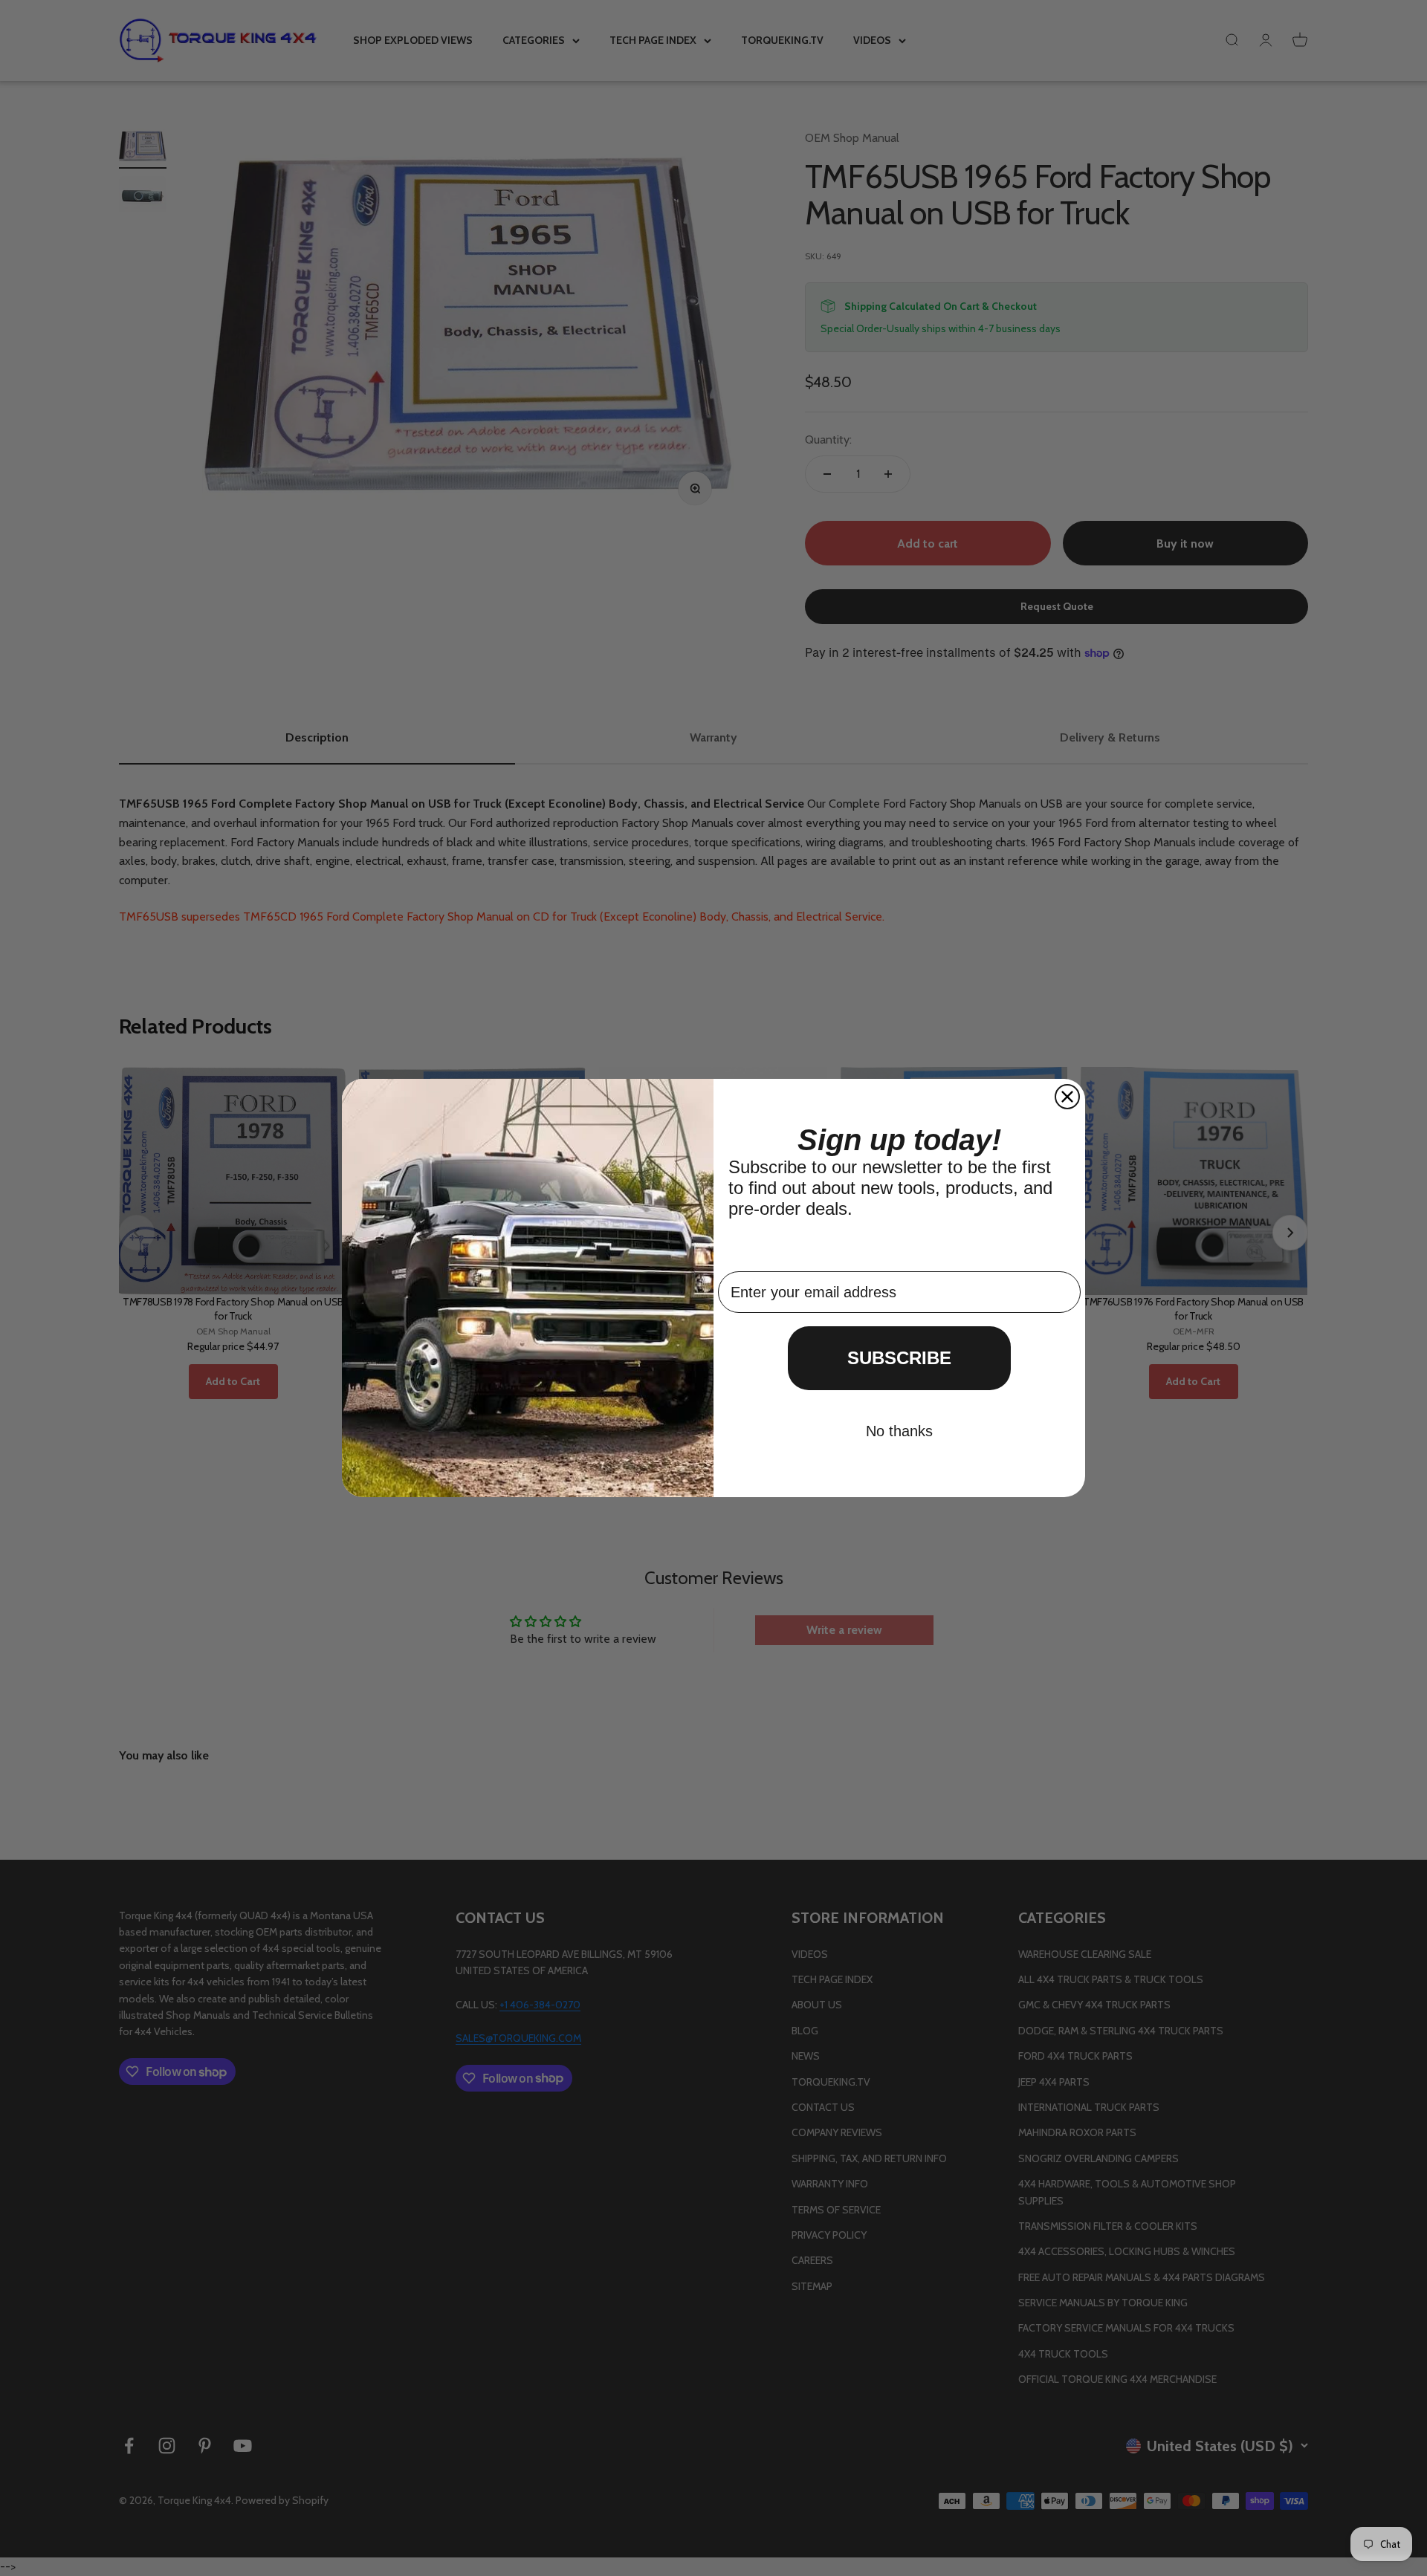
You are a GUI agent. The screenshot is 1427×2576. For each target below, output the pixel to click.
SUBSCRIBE (899, 1358)
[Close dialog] (1067, 1097)
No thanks (899, 1431)
